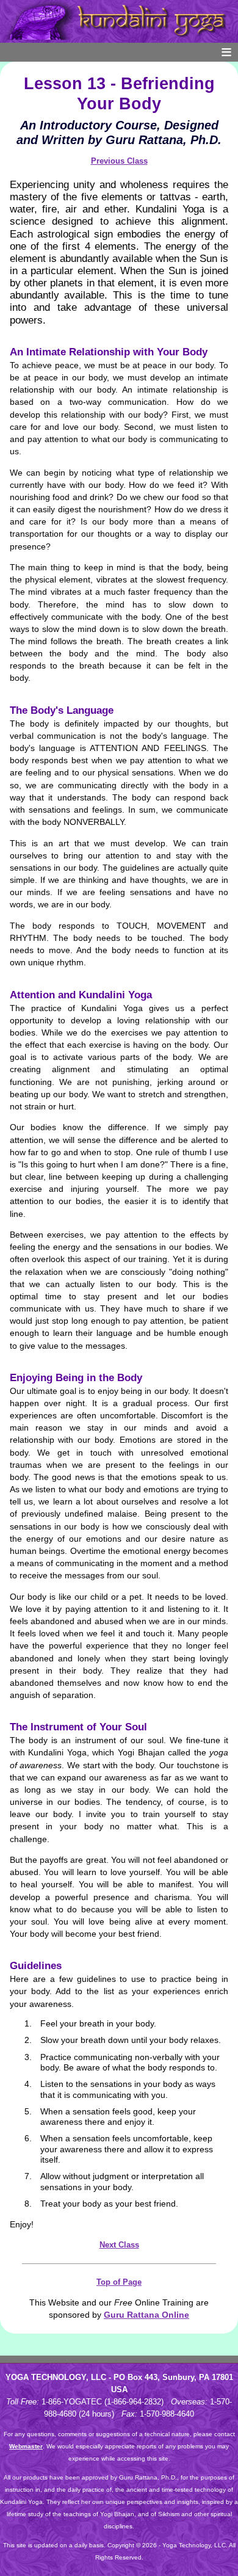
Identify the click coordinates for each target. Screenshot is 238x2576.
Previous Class (119, 161)
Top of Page (119, 2282)
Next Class (119, 2245)
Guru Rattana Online (146, 2315)
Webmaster (26, 2446)
